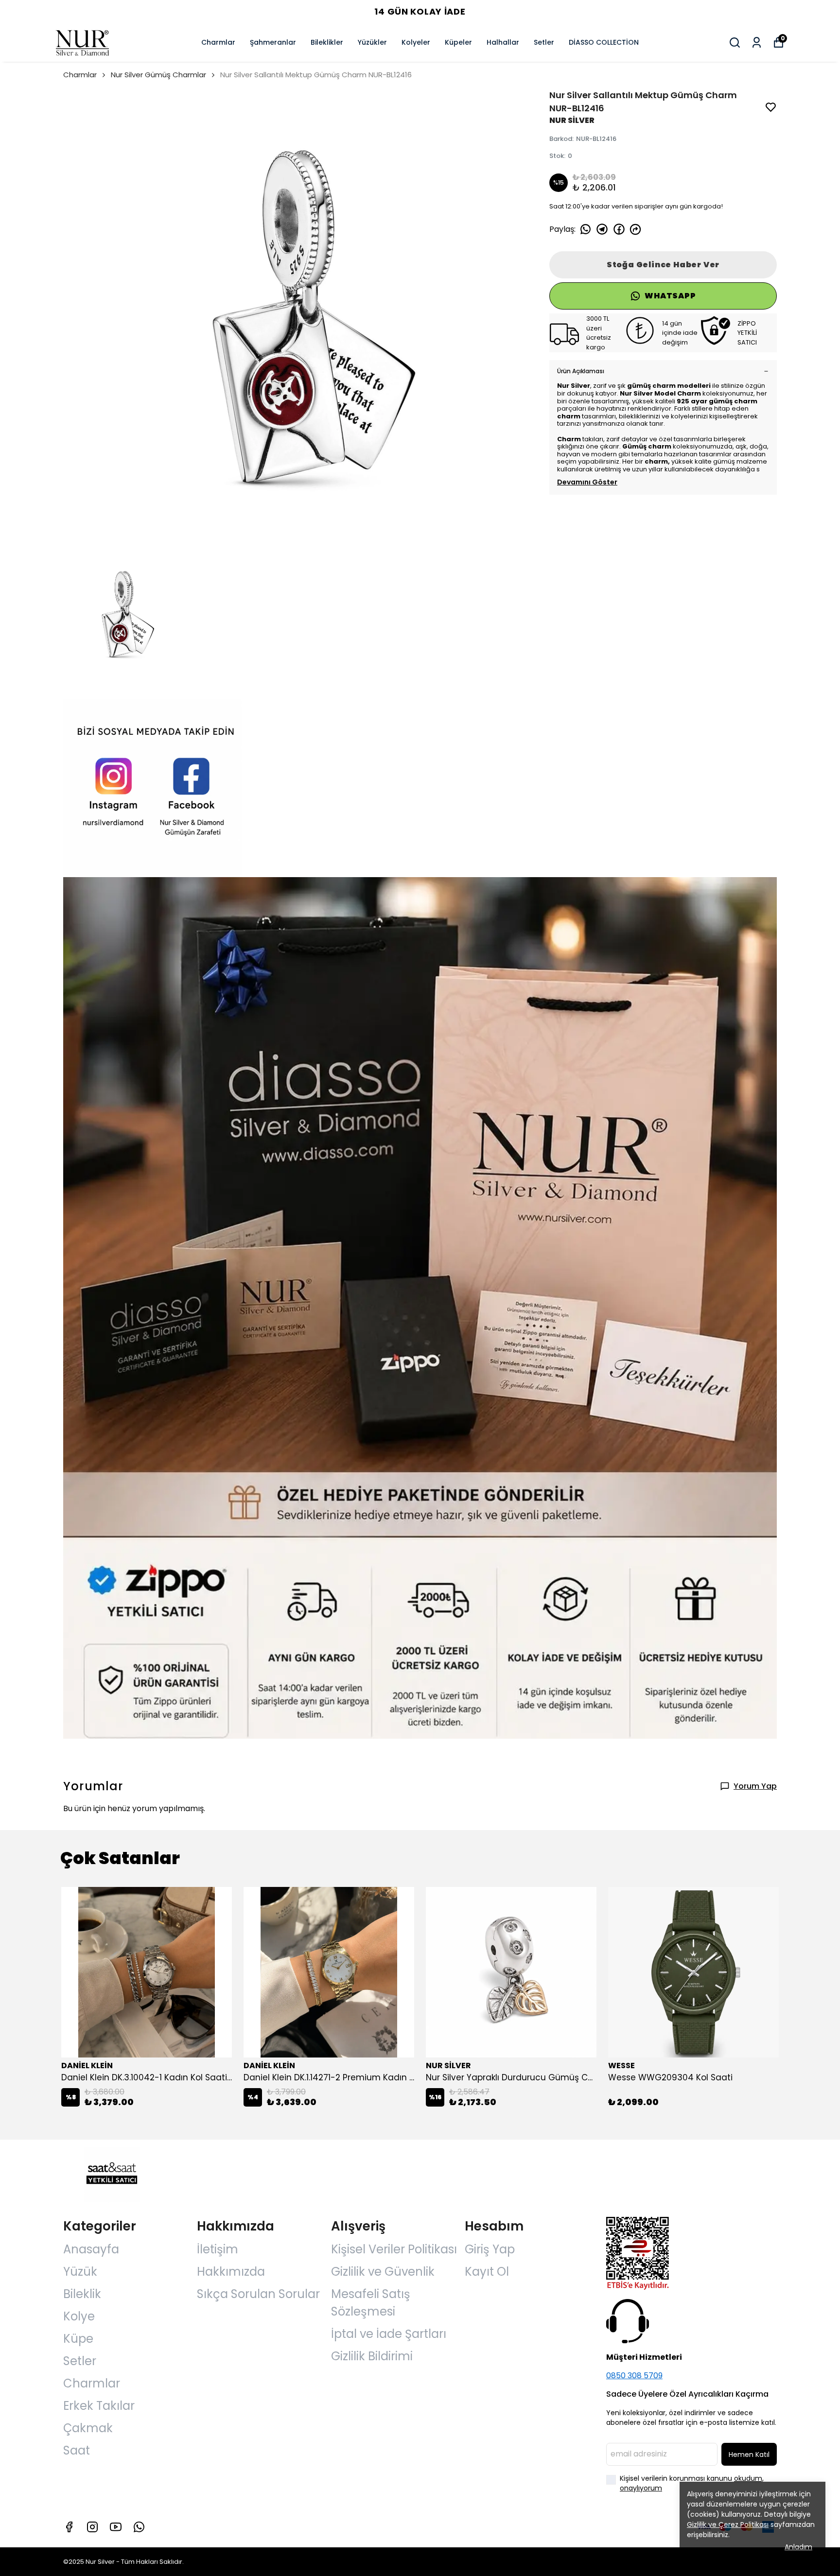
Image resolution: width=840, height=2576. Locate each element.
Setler (544, 42)
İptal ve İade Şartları (389, 2334)
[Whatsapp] (139, 2527)
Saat (77, 2450)
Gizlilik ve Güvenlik (383, 2272)
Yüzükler (372, 42)
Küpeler (458, 42)
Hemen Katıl (749, 2455)
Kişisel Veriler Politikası (394, 2249)
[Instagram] (92, 2527)
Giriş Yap (490, 2249)
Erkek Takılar (99, 2406)
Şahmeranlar (273, 42)
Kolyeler (416, 42)
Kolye (79, 2316)
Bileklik (82, 2294)
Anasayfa (91, 2249)
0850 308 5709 (634, 2376)
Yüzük (80, 2272)
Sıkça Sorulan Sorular (258, 2294)
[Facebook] (69, 2527)
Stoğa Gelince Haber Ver (663, 265)
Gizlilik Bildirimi (372, 2356)
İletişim (218, 2249)
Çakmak (88, 2428)
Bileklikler (327, 42)
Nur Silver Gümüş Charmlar (158, 75)
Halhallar (503, 42)
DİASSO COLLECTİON (604, 42)
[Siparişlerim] (757, 43)
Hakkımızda (231, 2272)
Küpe (78, 2339)
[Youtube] (116, 2527)
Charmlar (218, 42)
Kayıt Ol (487, 2272)
